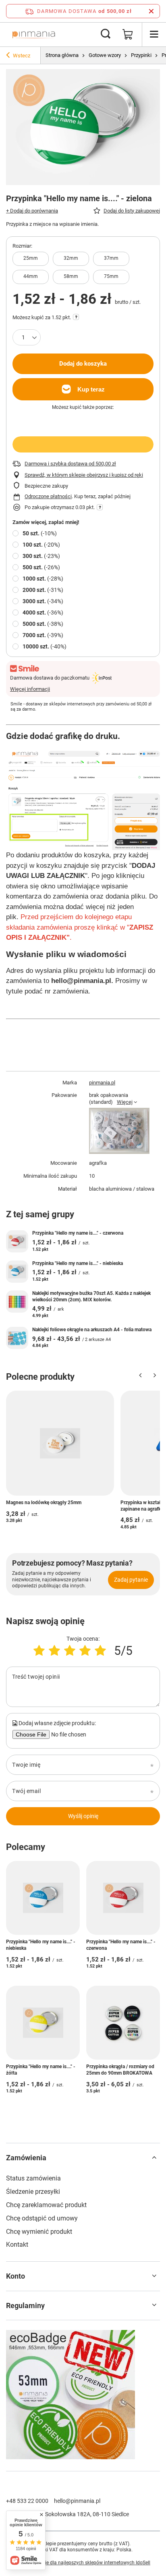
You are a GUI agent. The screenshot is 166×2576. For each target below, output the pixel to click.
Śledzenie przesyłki (33, 2192)
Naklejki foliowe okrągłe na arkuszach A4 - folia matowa (92, 1330)
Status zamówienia (33, 2178)
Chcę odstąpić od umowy (42, 2218)
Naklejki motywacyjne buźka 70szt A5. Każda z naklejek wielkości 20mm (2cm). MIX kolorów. (91, 1296)
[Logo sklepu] (34, 34)
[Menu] (154, 34)
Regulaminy (25, 2306)
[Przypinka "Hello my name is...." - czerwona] (17, 1241)
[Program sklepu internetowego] (83, 2563)
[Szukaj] (106, 34)
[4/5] (85, 1651)
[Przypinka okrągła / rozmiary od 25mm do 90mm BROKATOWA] (123, 2023)
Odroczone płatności (48, 496)
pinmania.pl (102, 1083)
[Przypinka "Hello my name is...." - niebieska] (17, 1272)
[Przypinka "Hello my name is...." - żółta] (43, 2023)
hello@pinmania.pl (77, 2501)
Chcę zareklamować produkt (46, 2205)
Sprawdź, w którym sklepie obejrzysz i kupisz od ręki (84, 475)
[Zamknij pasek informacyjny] (151, 11)
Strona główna (62, 55)
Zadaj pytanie (131, 1580)
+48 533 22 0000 (27, 2501)
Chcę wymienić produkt (39, 2232)
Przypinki (141, 55)
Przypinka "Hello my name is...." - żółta (41, 2070)
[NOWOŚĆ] (83, 2396)
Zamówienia (26, 2158)
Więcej (125, 1102)
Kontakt (17, 2245)
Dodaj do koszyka (83, 364)
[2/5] (54, 1651)
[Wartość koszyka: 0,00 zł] (128, 34)
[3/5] (70, 1651)
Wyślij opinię (83, 1816)
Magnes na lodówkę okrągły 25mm (44, 1503)
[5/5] (100, 1651)
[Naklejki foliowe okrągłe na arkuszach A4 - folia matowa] (17, 1338)
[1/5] (39, 1651)
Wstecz (22, 56)
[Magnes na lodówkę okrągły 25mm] (60, 1443)
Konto (16, 2276)
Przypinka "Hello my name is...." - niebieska (78, 1263)
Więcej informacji (30, 689)
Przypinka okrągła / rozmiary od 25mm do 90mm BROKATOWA (120, 2070)
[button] (140, 1377)
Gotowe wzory (105, 55)
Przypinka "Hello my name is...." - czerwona (78, 1233)
